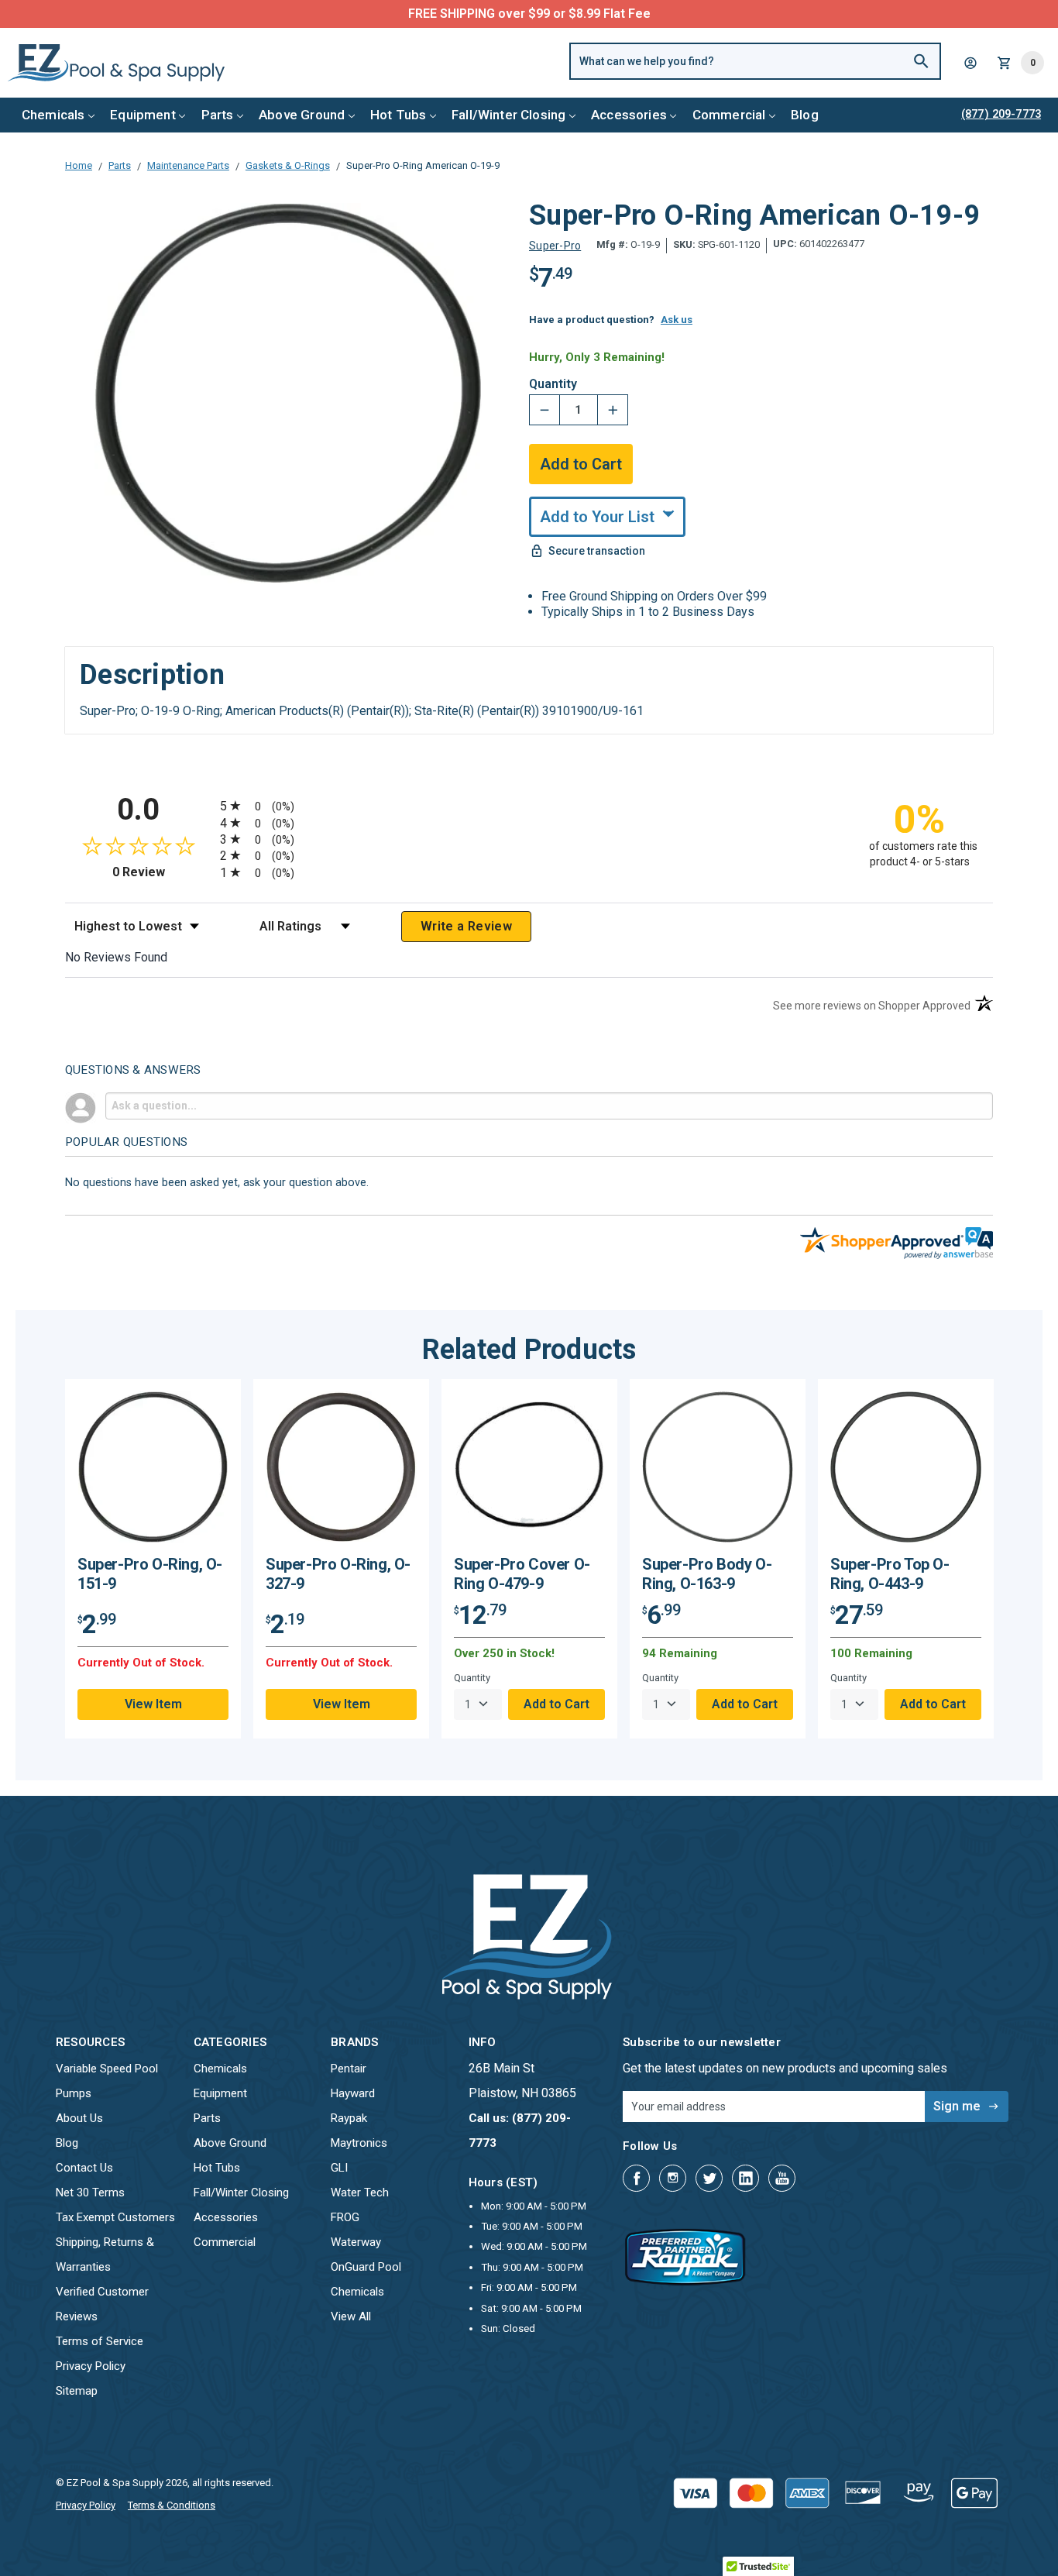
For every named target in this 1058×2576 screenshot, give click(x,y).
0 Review (162, 872)
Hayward (353, 2093)
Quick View (153, 1472)
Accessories (629, 115)
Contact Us (84, 2168)
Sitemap (77, 2391)
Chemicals (53, 115)
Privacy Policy (91, 2366)
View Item (153, 1704)
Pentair (349, 2069)
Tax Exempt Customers (115, 2217)
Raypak (349, 2118)
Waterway (356, 2242)
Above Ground (302, 115)
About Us (79, 2118)
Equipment (143, 115)
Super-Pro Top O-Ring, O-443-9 (890, 1574)
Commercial (729, 115)
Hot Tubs (398, 115)
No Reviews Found (116, 957)
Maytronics (359, 2143)
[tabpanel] (153, 1559)
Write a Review (466, 926)
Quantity (553, 384)
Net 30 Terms (90, 2193)
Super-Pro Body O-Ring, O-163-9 (707, 1574)
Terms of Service (100, 2341)
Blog (805, 115)
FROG (345, 2217)
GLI (339, 2168)
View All (351, 2316)
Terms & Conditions (172, 2505)
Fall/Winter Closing (508, 115)
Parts (218, 115)
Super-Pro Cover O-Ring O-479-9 (522, 1574)
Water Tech (360, 2193)
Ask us (677, 320)
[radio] (529, 805)
